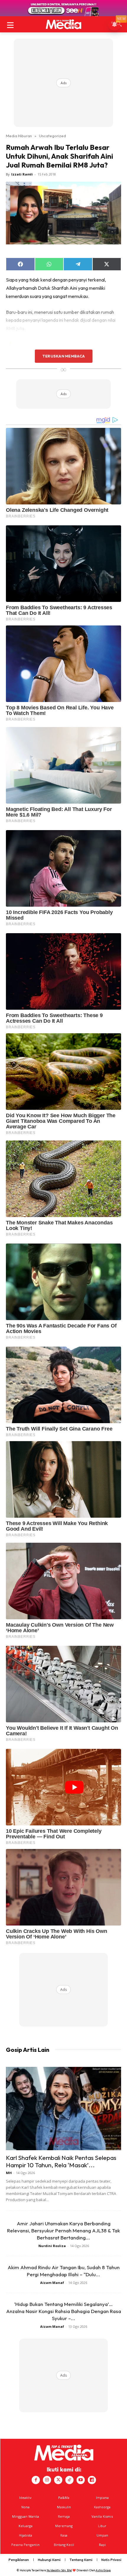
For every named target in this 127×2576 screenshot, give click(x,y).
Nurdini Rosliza (52, 2246)
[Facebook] (36, 2480)
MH (9, 2173)
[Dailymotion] (92, 2480)
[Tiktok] (69, 2480)
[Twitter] (58, 2480)
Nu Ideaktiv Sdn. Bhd (59, 2570)
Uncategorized (52, 136)
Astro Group (103, 2570)
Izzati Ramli (22, 174)
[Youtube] (81, 2480)
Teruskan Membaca (63, 356)
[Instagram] (47, 2480)
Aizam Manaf (52, 2283)
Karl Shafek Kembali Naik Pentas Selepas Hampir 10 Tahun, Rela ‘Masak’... (61, 2161)
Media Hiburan (19, 136)
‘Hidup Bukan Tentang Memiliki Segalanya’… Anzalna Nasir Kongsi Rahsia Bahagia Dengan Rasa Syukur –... (64, 2311)
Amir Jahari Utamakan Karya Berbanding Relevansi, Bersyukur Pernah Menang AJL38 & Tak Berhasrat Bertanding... (63, 2230)
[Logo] (63, 24)
